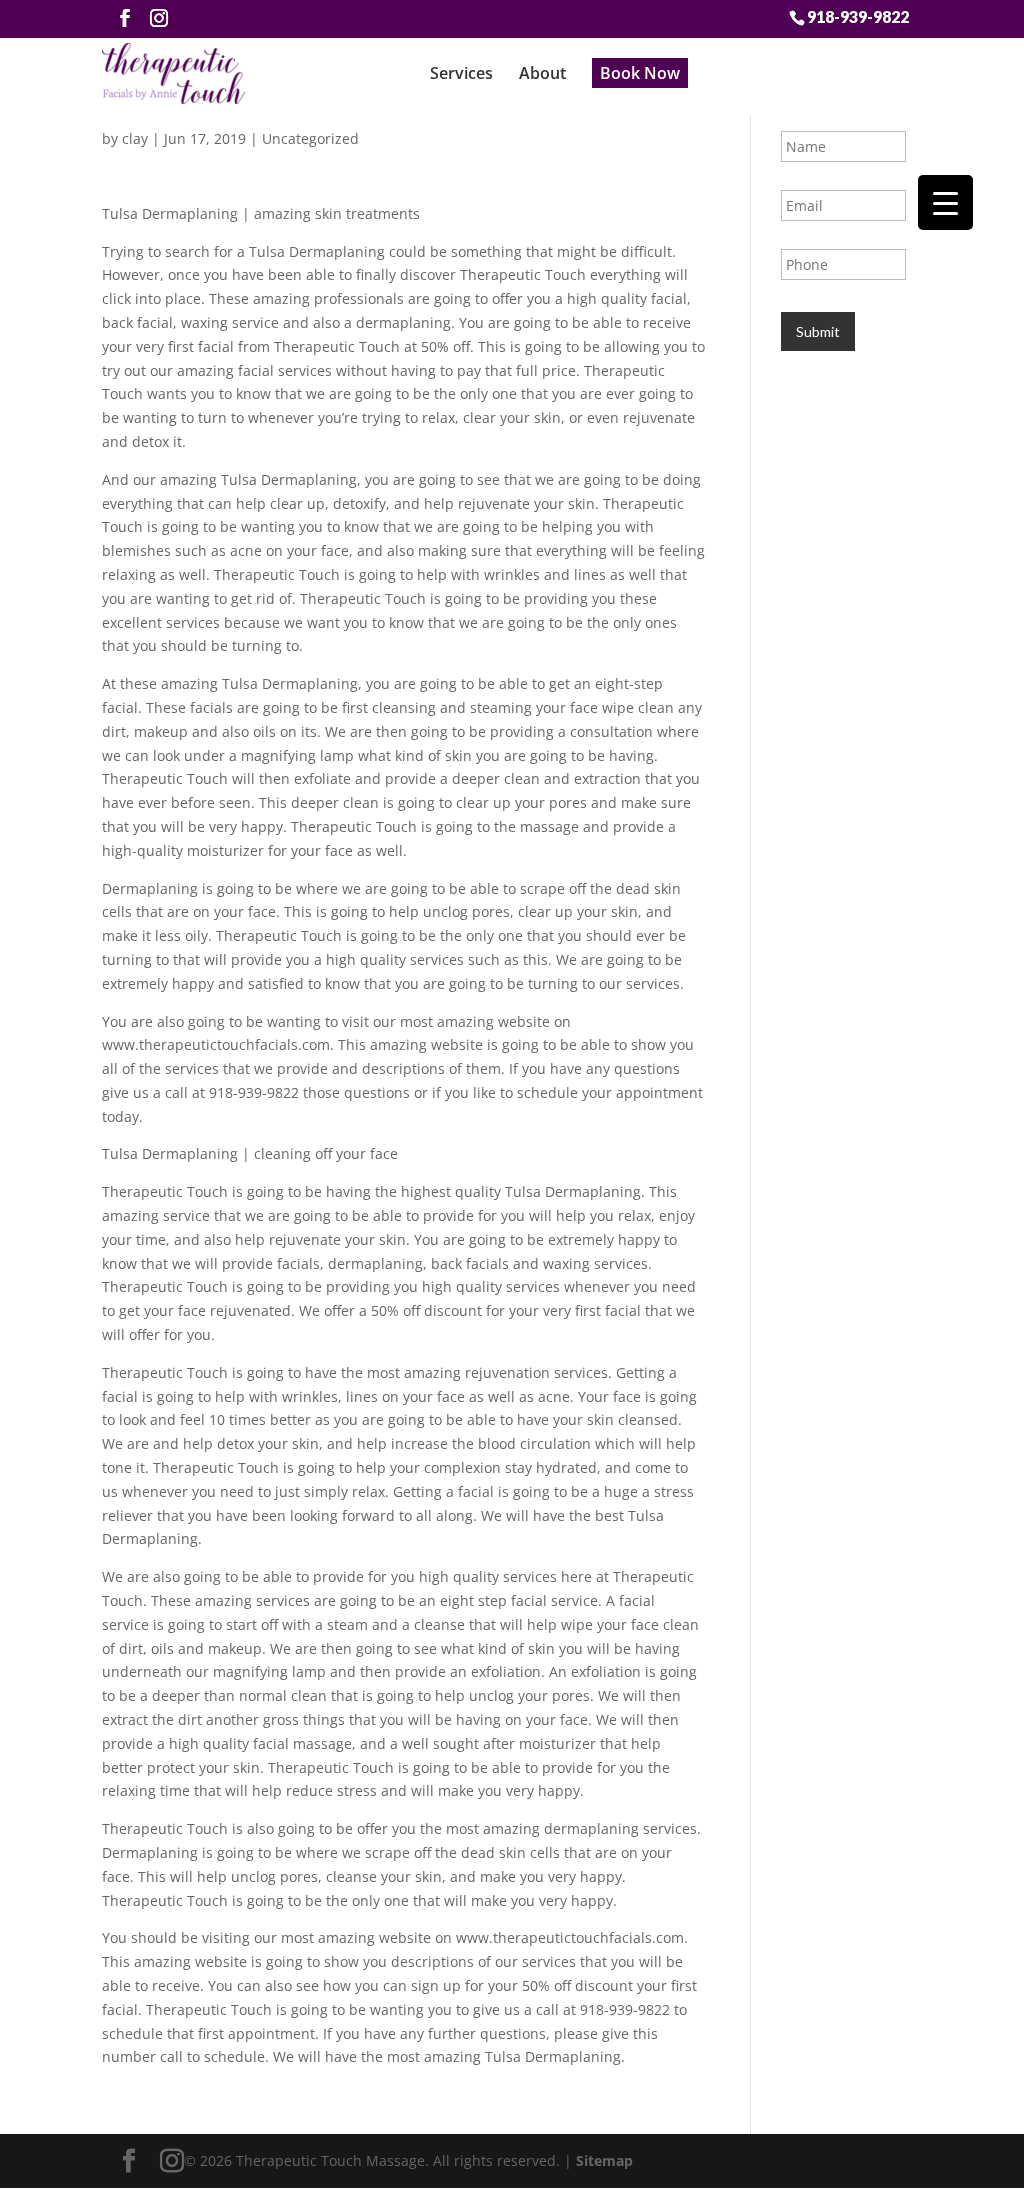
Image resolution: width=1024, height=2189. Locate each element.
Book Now (640, 73)
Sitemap (604, 2160)
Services (461, 73)
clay (135, 138)
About (542, 73)
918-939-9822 (858, 16)
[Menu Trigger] (945, 202)
